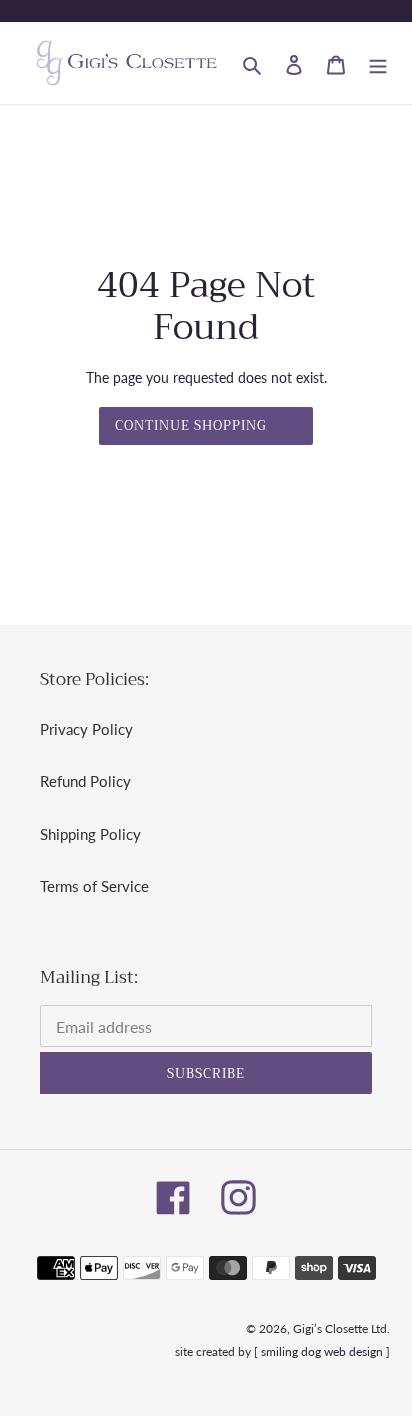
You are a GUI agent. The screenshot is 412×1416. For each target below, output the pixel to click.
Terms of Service (94, 886)
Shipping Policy (90, 834)
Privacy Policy (86, 729)
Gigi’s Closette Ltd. (341, 1328)
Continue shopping (191, 425)
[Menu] (378, 63)
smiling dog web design (322, 1351)
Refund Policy (85, 781)
